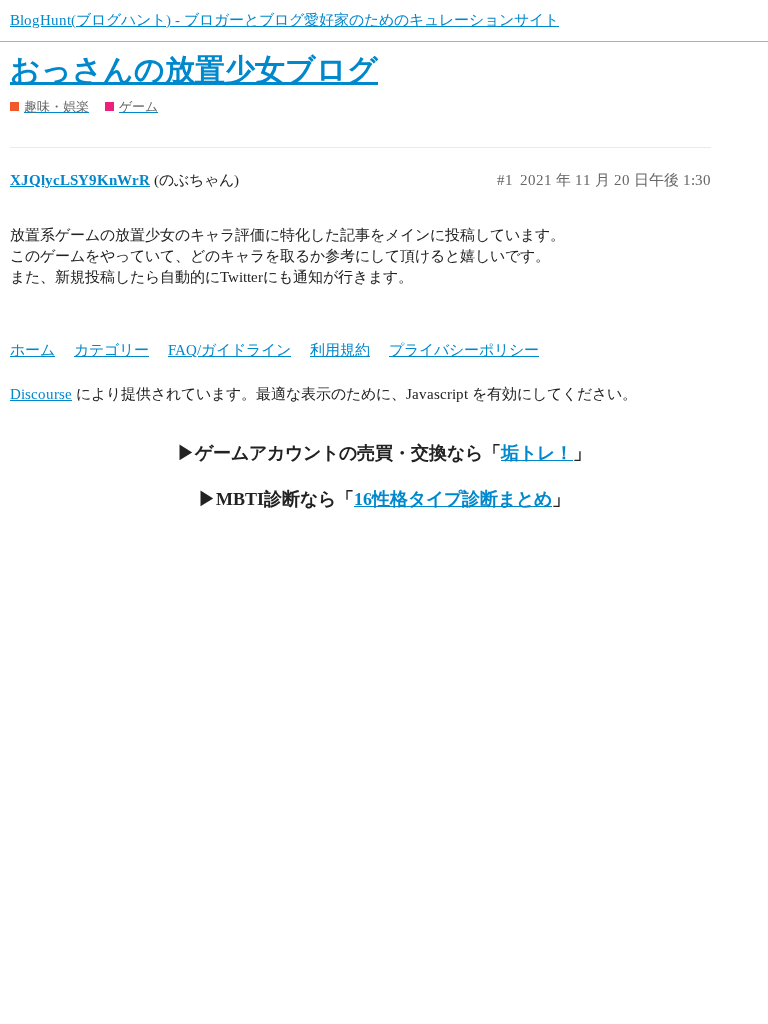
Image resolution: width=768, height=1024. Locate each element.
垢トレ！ (537, 453)
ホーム (32, 350)
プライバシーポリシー (464, 350)
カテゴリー (111, 350)
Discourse (41, 394)
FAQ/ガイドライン (229, 350)
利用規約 (340, 350)
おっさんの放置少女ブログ (194, 69)
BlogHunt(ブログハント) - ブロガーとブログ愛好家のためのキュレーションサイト (284, 20)
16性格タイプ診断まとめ (453, 499)
